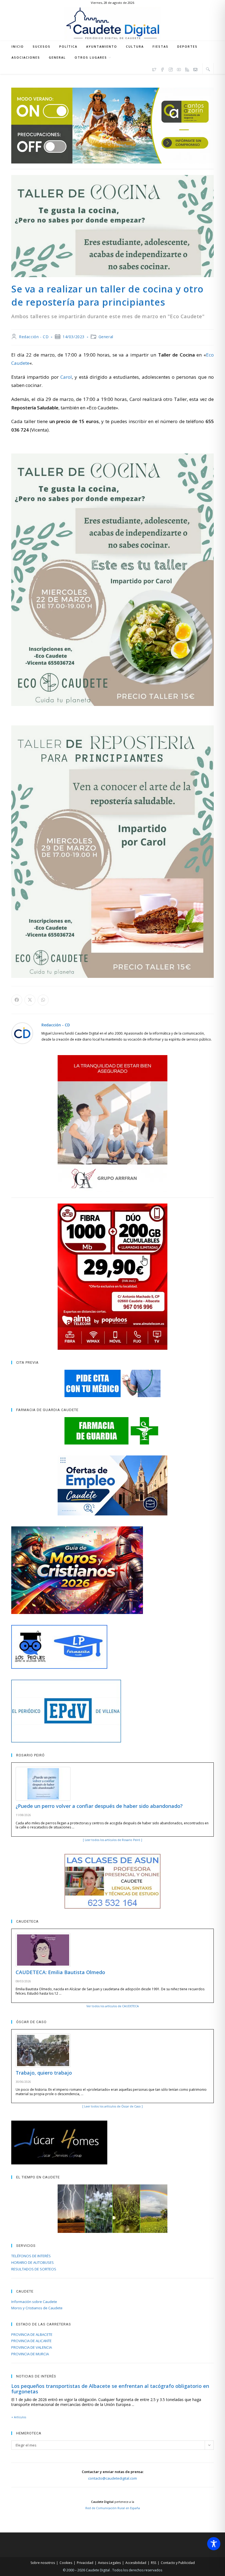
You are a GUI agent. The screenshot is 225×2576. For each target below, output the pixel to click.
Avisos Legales (109, 2563)
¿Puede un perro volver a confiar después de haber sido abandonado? (99, 1806)
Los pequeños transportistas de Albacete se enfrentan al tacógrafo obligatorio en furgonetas (110, 2389)
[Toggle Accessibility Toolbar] (214, 2544)
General (106, 337)
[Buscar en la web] (208, 69)
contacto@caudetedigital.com (113, 2478)
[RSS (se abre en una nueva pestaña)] (187, 69)
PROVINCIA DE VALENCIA (32, 2347)
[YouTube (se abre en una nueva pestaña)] (179, 69)
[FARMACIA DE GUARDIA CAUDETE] (113, 1431)
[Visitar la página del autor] (22, 1033)
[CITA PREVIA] (113, 1383)
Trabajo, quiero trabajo (44, 2073)
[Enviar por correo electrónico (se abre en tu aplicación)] (195, 69)
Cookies (66, 2563)
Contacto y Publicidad (178, 2563)
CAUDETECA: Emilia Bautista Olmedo (60, 1972)
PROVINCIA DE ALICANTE (31, 2341)
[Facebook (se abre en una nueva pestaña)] (162, 69)
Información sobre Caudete (34, 2302)
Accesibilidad (136, 2563)
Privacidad (85, 2563)
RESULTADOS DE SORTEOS (34, 2269)
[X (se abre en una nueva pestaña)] (154, 69)
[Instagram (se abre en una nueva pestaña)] (171, 69)
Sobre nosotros (43, 2563)
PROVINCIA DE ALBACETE (32, 2334)
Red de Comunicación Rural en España (113, 2508)
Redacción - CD (34, 337)
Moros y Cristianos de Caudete (37, 2308)
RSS (154, 2563)
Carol (66, 377)
